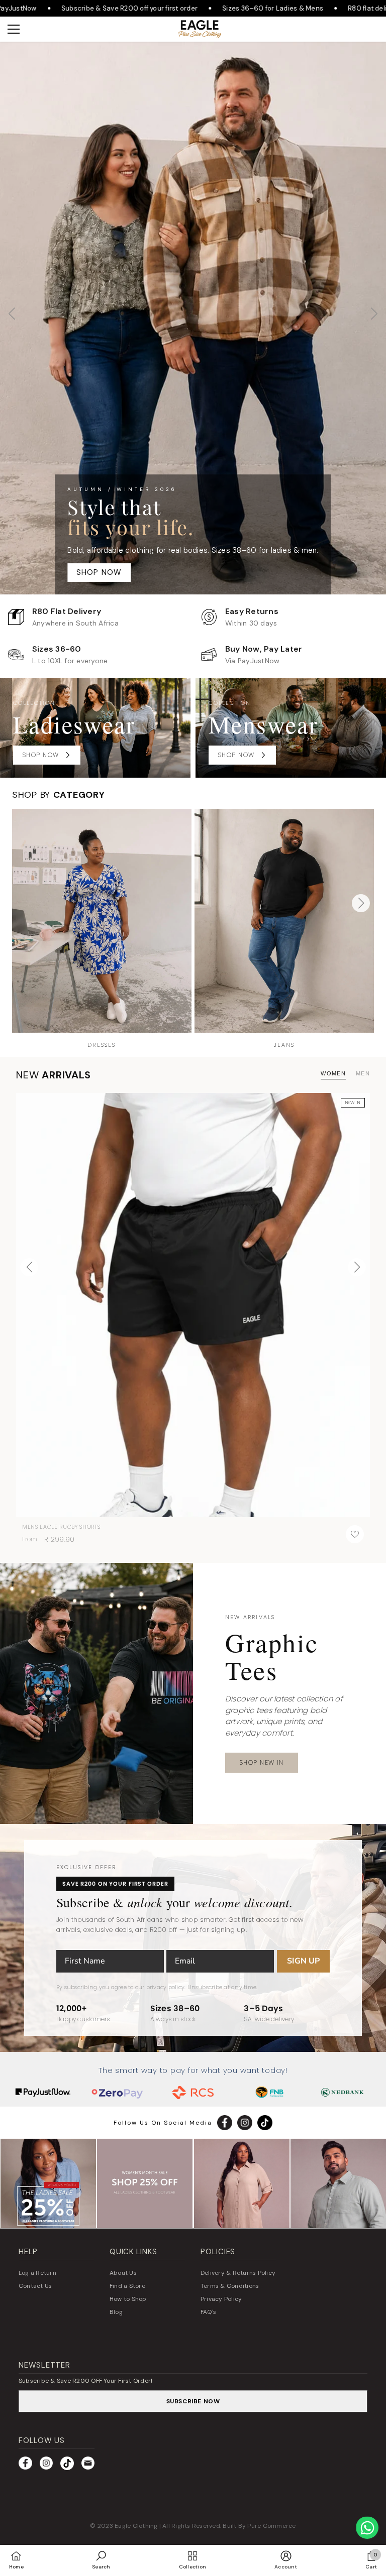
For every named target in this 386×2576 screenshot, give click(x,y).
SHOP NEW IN (262, 1762)
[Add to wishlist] (355, 1534)
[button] (374, 318)
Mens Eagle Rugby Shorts (61, 1527)
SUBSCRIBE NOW (193, 2401)
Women (333, 1073)
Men (363, 1073)
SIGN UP (303, 1961)
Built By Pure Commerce (259, 2526)
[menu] (14, 29)
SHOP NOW (193, 547)
